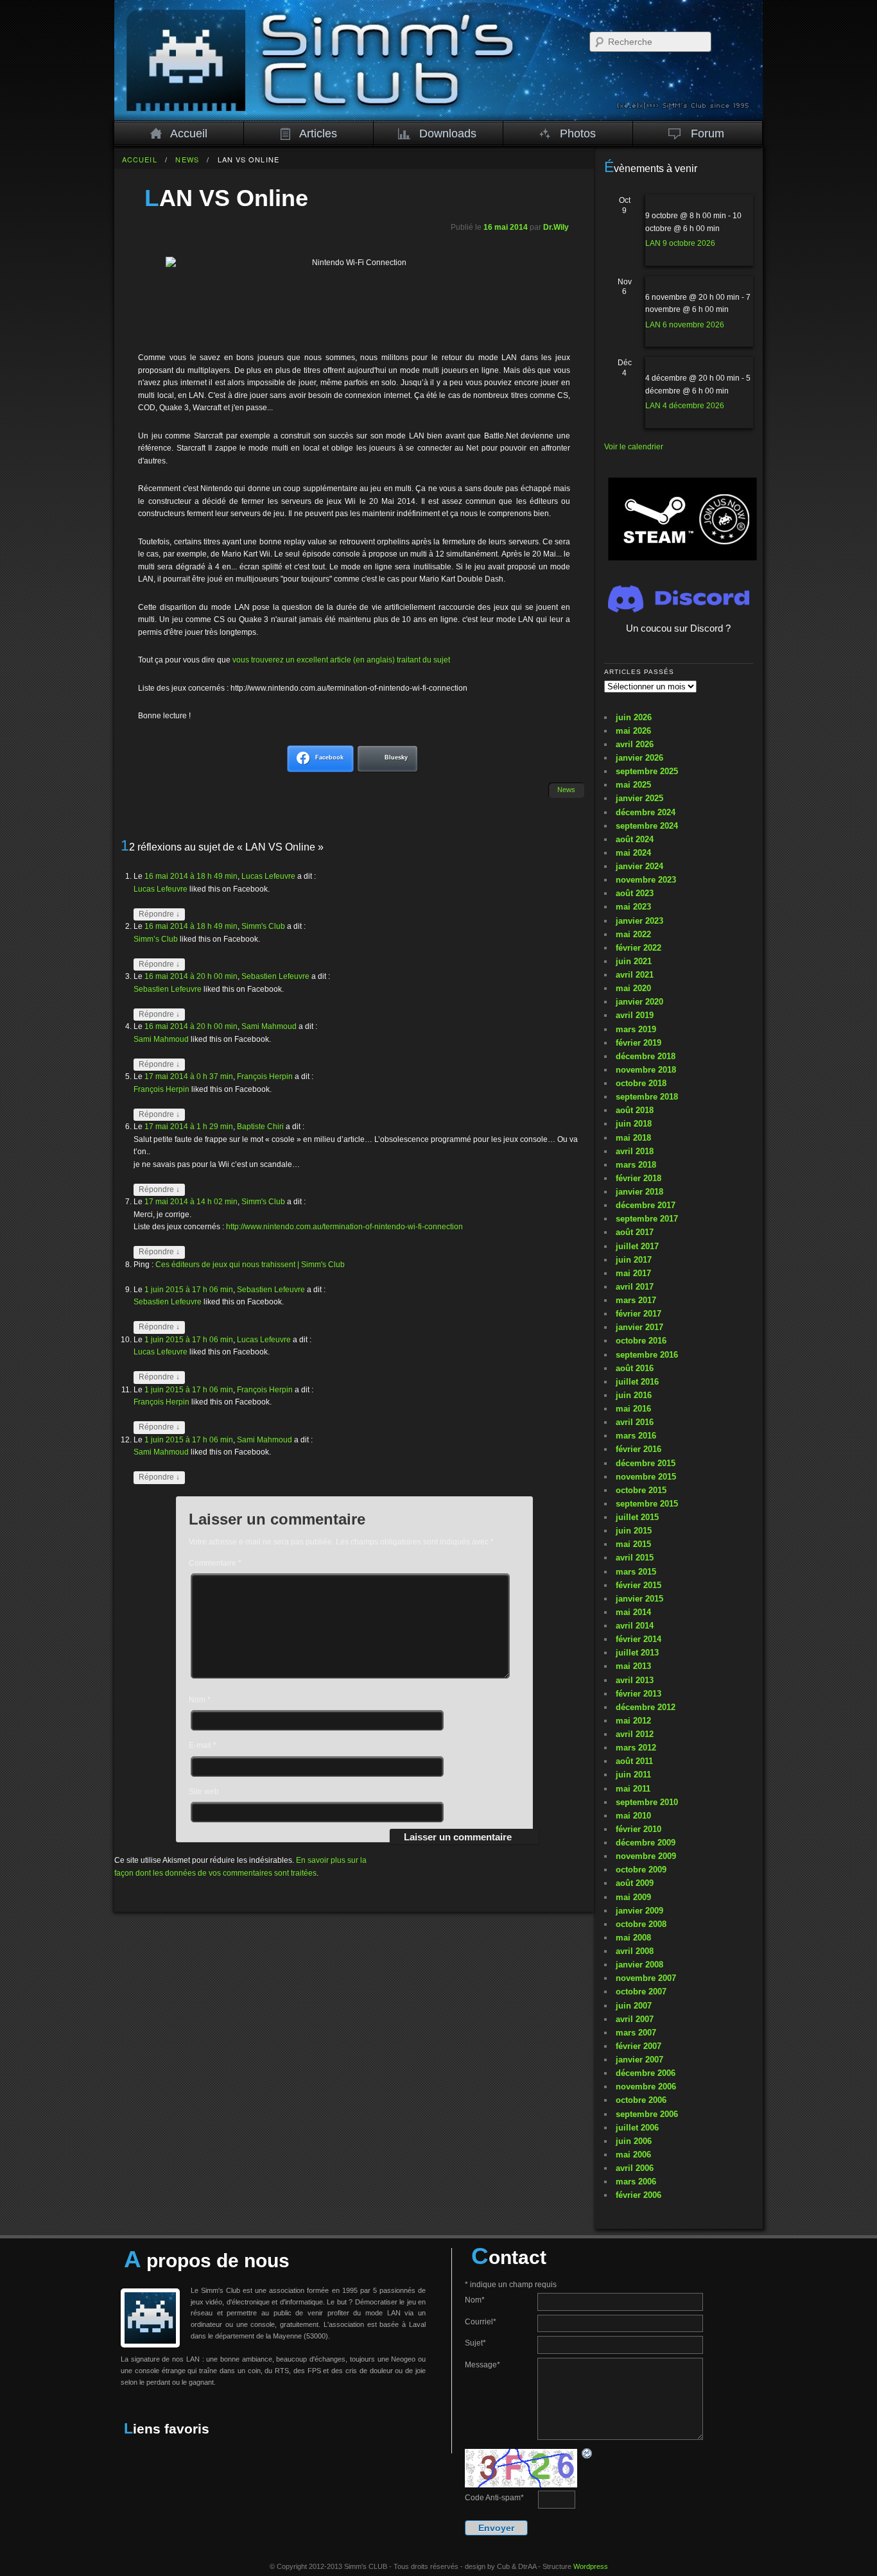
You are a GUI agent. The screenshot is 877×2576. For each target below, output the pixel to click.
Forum (708, 134)
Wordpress (591, 2566)
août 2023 (635, 893)
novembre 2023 (646, 880)
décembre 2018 (646, 1056)
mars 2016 (636, 1436)
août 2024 (635, 839)
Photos (578, 134)
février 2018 (638, 1178)
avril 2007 (635, 2019)
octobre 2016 (641, 1341)
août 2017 (635, 1232)
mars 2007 (636, 2033)
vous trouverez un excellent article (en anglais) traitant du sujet (341, 660)
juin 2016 (634, 1395)
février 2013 (638, 1694)
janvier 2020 (639, 1002)
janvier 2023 (639, 921)
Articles (318, 134)
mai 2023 (633, 907)
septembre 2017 (647, 1219)
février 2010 (638, 1829)
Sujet (475, 2343)
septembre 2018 (647, 1097)
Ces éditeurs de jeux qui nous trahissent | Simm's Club (250, 1265)
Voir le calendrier (634, 447)
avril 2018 (635, 1151)
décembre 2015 (646, 1463)
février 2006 (638, 2195)
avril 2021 (635, 975)
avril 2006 (635, 2168)
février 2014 (638, 1639)
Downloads (448, 134)
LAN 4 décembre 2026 (685, 406)
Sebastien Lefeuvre (275, 976)
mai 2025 (633, 785)
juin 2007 (634, 2006)
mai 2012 (633, 1721)
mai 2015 (633, 1544)
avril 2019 (635, 1015)
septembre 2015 (647, 1504)
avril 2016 (635, 1422)
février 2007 (638, 2046)
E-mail (203, 1745)
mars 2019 (636, 1029)
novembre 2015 (646, 1477)
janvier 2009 (639, 1911)
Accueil (189, 134)
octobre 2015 (641, 1490)
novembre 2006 (646, 2087)
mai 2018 (633, 1138)
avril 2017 (635, 1287)
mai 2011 (633, 1789)
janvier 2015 (639, 1599)
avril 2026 (635, 744)
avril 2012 (635, 1734)
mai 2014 (633, 1612)
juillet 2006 (637, 2128)
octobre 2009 (641, 1870)
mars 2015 (636, 1572)
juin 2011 (633, 1775)
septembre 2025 (647, 771)
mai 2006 (633, 2155)
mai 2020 (633, 988)
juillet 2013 (637, 1653)
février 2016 (638, 1449)
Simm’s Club (156, 939)
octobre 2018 (641, 1083)
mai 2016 (633, 1409)
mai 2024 (633, 853)
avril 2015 (635, 1558)
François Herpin (265, 1076)
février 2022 (638, 948)
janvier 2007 (639, 2060)
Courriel (481, 2322)
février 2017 (638, 1314)
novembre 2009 (646, 1856)
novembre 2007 (646, 1978)
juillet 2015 (637, 1517)
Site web (204, 1792)
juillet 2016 (637, 1382)
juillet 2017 (637, 1246)
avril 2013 (635, 1680)
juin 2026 (634, 717)
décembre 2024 (646, 812)
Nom (200, 1700)
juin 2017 (634, 1260)
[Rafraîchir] (587, 2453)
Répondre (159, 914)
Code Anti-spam (494, 2498)
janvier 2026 (639, 758)
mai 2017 (633, 1273)
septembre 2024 (647, 826)
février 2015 (638, 1585)
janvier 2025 (639, 798)
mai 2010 (633, 1816)
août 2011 (634, 1761)
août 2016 (635, 1368)
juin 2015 (634, 1531)
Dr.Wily (556, 227)
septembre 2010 (647, 1802)
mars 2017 (636, 1300)
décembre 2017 (646, 1205)
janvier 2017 (639, 1327)
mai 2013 (633, 1666)
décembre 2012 (646, 1707)
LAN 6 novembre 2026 (685, 325)
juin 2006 (634, 2141)
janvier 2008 (639, 1965)
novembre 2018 (646, 1070)
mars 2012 (636, 1748)
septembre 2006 (647, 2114)
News (187, 159)
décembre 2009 (646, 1843)
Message (482, 2365)
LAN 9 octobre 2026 (680, 243)
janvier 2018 (639, 1192)
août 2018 (635, 1110)
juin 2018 (634, 1124)
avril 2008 (635, 1951)
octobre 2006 (641, 2100)
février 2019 (638, 1043)
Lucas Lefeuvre (268, 876)
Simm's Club (263, 926)
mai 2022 (633, 934)
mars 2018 (636, 1165)
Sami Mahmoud (269, 1026)
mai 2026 (633, 731)
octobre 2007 (641, 1992)
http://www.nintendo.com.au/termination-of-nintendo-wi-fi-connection (344, 1227)
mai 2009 (633, 1897)
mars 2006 (636, 2182)
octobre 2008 (641, 1924)
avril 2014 (635, 1626)
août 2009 (635, 1883)
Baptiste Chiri (260, 1127)
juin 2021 (634, 961)
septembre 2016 (647, 1355)
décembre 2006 (646, 2073)
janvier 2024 (639, 866)
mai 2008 (633, 1938)
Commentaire (215, 1563)
